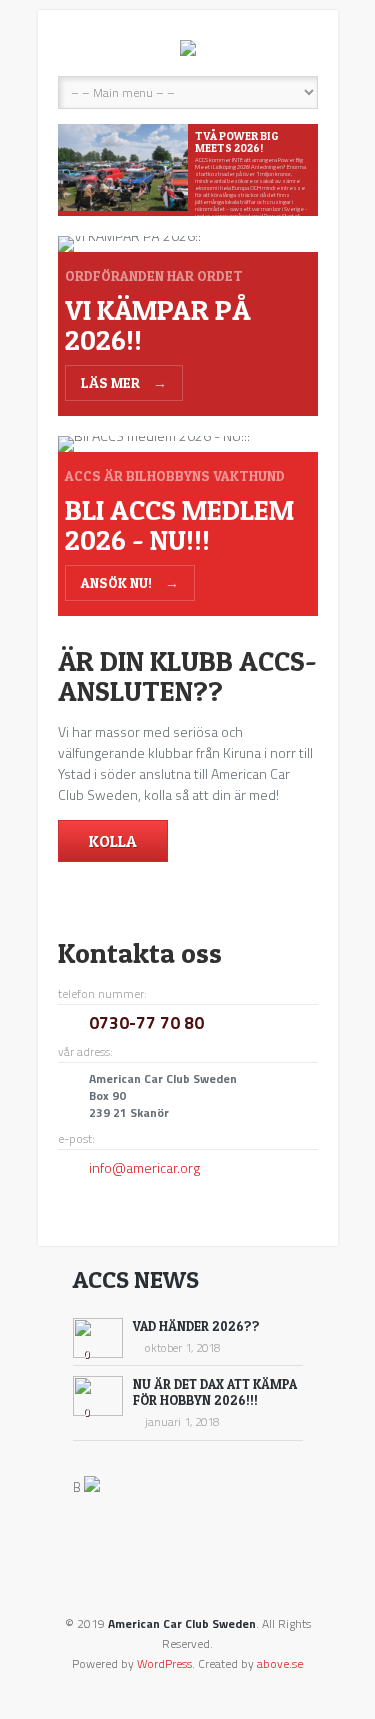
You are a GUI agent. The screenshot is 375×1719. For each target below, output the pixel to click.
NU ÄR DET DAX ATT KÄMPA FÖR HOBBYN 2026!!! (215, 1392)
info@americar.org (144, 1167)
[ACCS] (188, 48)
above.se (280, 1663)
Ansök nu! (130, 582)
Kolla (113, 841)
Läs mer (124, 382)
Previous (75, 170)
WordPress (164, 1663)
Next (300, 170)
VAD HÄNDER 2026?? (196, 1326)
